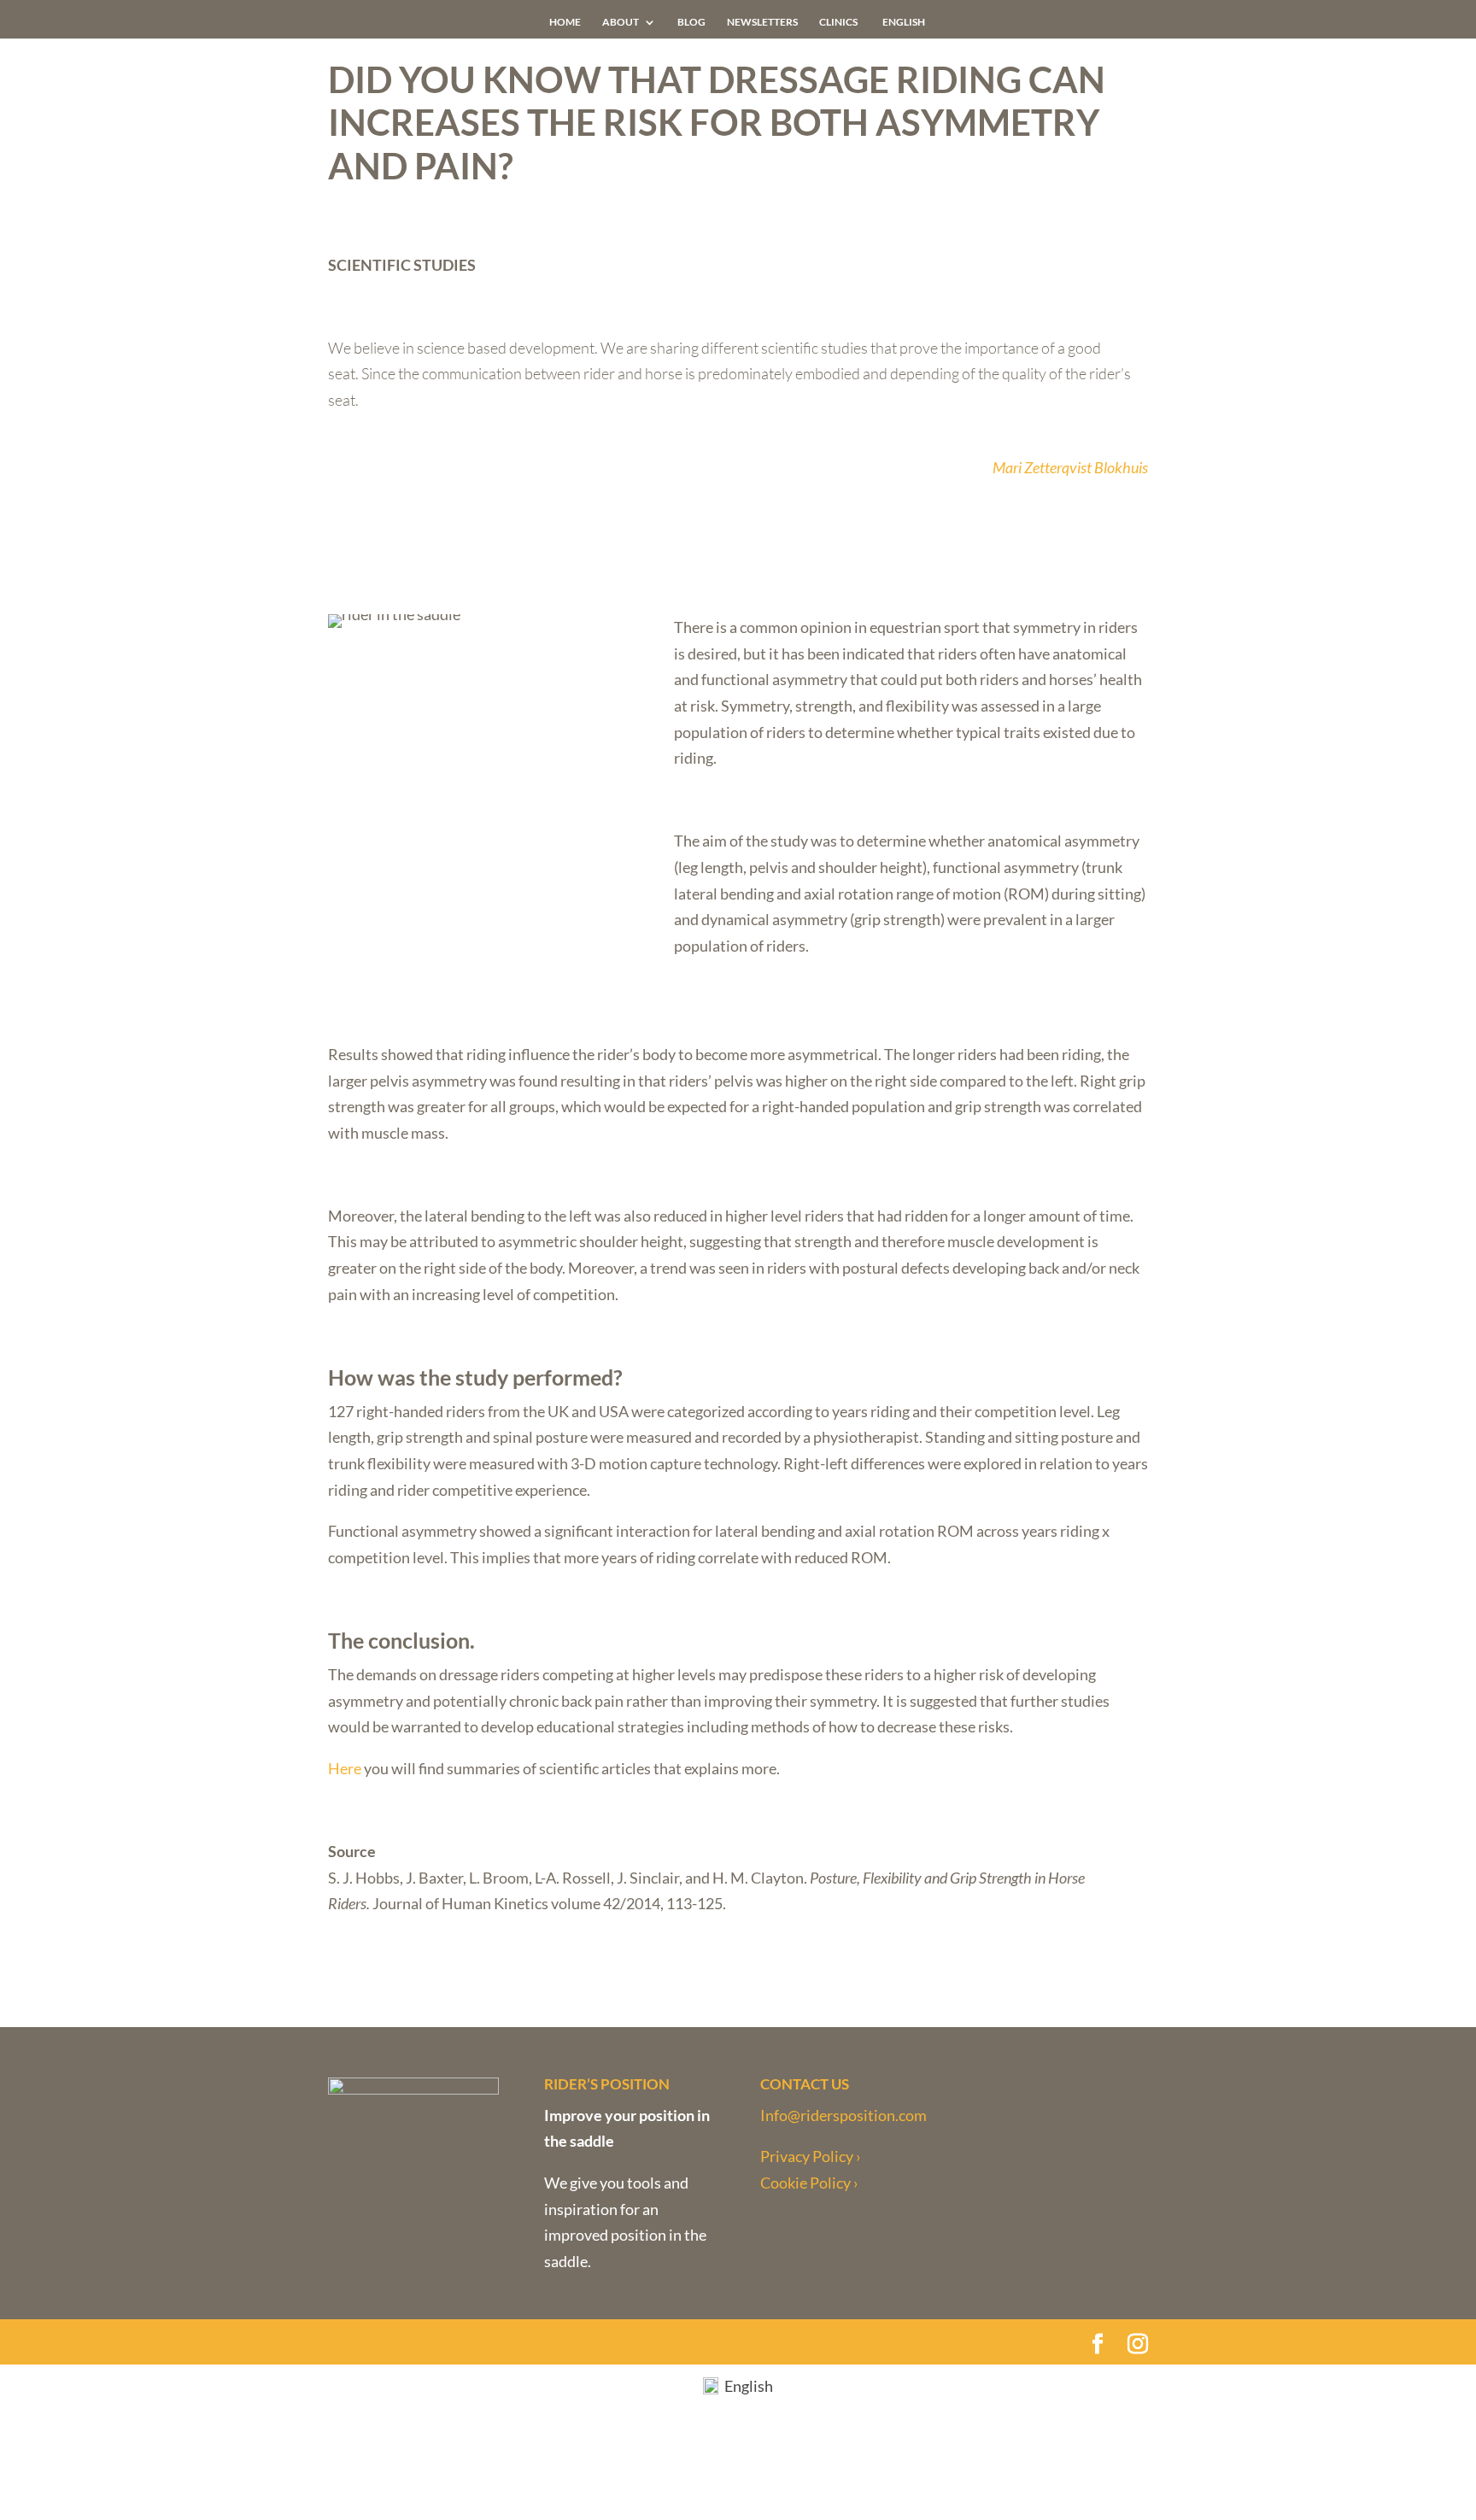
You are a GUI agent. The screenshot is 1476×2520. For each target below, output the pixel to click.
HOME (565, 22)
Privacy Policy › (811, 2156)
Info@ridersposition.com (843, 2115)
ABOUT (621, 22)
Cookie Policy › (809, 2183)
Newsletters (762, 22)
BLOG (691, 22)
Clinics (838, 22)
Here (345, 1768)
